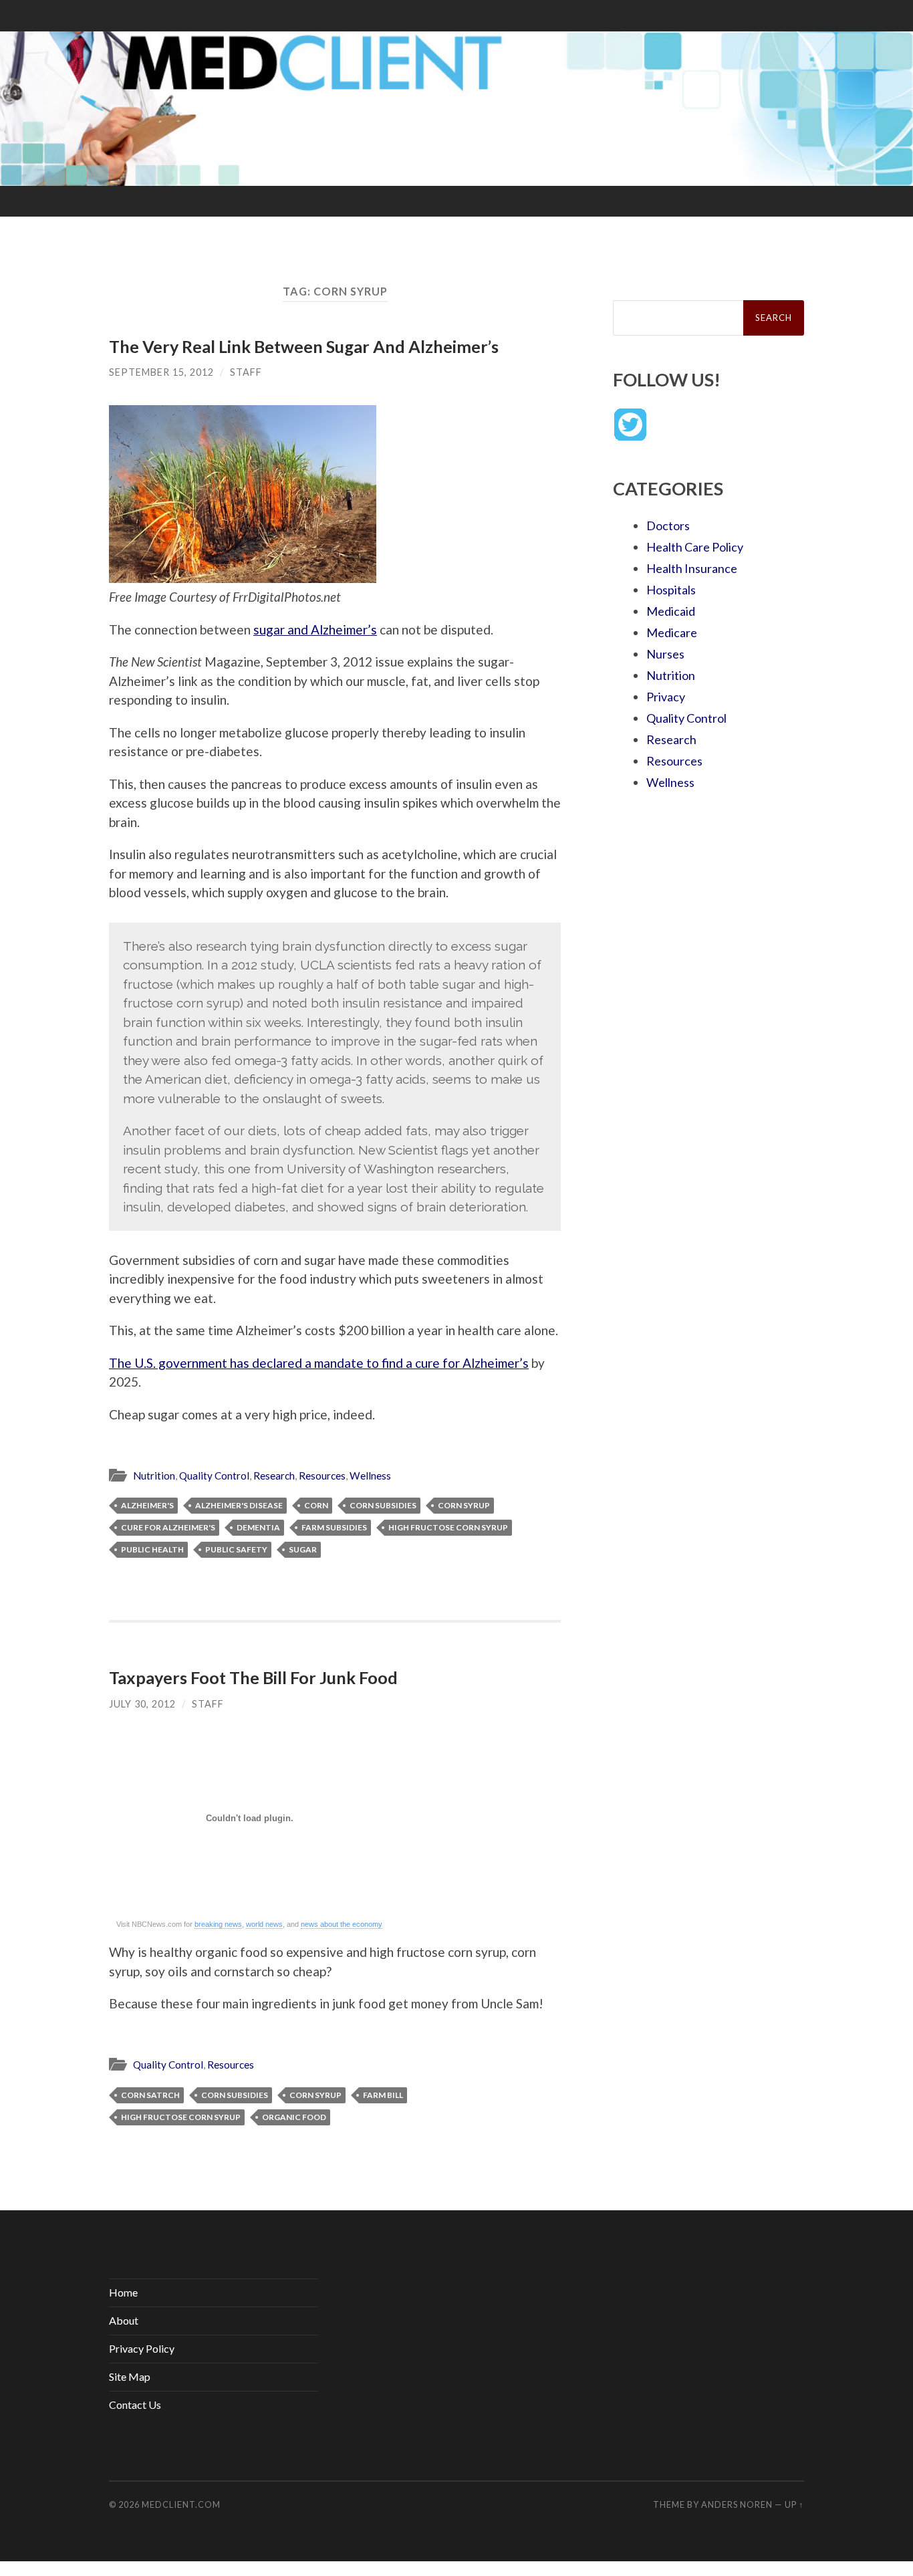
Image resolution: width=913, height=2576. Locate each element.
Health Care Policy (695, 547)
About (124, 2320)
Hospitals (671, 590)
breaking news (218, 1924)
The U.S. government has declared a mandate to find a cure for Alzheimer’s (319, 1363)
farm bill (383, 2095)
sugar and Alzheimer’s (315, 629)
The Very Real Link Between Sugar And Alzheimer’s (304, 346)
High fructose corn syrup (448, 1527)
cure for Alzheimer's (168, 1527)
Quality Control (214, 1476)
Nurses (665, 654)
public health (152, 1549)
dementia (258, 1527)
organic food (294, 2117)
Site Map (130, 2376)
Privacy (666, 697)
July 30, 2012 (142, 1704)
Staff (246, 372)
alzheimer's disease (239, 1505)
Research (274, 1476)
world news (264, 1924)
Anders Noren (737, 2504)
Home (123, 2292)
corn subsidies (383, 1505)
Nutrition (154, 1476)
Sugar (303, 1549)
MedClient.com (181, 2504)
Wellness (370, 1476)
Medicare (672, 632)
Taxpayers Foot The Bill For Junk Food (253, 1677)
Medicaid (671, 611)
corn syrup (464, 1505)
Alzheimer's (147, 1505)
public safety (236, 1549)
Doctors (668, 525)
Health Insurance (692, 568)
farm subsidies (334, 1527)
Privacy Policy (142, 2348)
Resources (322, 1476)
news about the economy (342, 1924)
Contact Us (135, 2405)
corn (316, 1505)
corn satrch (150, 2095)
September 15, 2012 (161, 372)
